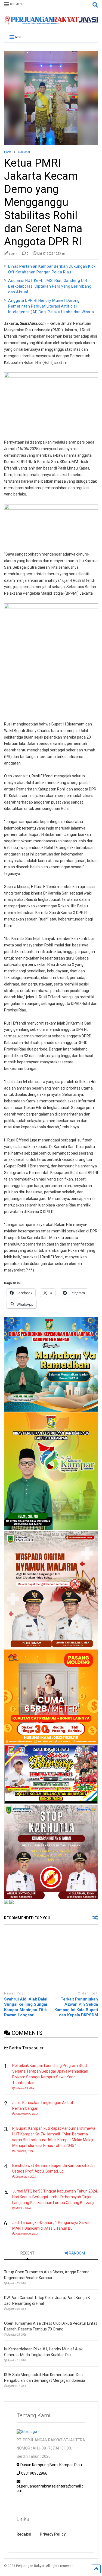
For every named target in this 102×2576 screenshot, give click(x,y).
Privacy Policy (53, 2534)
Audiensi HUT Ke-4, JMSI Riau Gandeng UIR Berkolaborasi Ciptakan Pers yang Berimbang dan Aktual (50, 286)
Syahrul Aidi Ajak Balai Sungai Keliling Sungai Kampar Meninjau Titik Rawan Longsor (26, 2007)
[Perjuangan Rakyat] (51, 22)
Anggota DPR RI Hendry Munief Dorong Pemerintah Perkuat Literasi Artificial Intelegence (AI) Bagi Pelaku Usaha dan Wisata (51, 306)
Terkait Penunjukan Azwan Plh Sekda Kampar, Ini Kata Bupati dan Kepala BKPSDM (76, 2007)
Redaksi (24, 2534)
